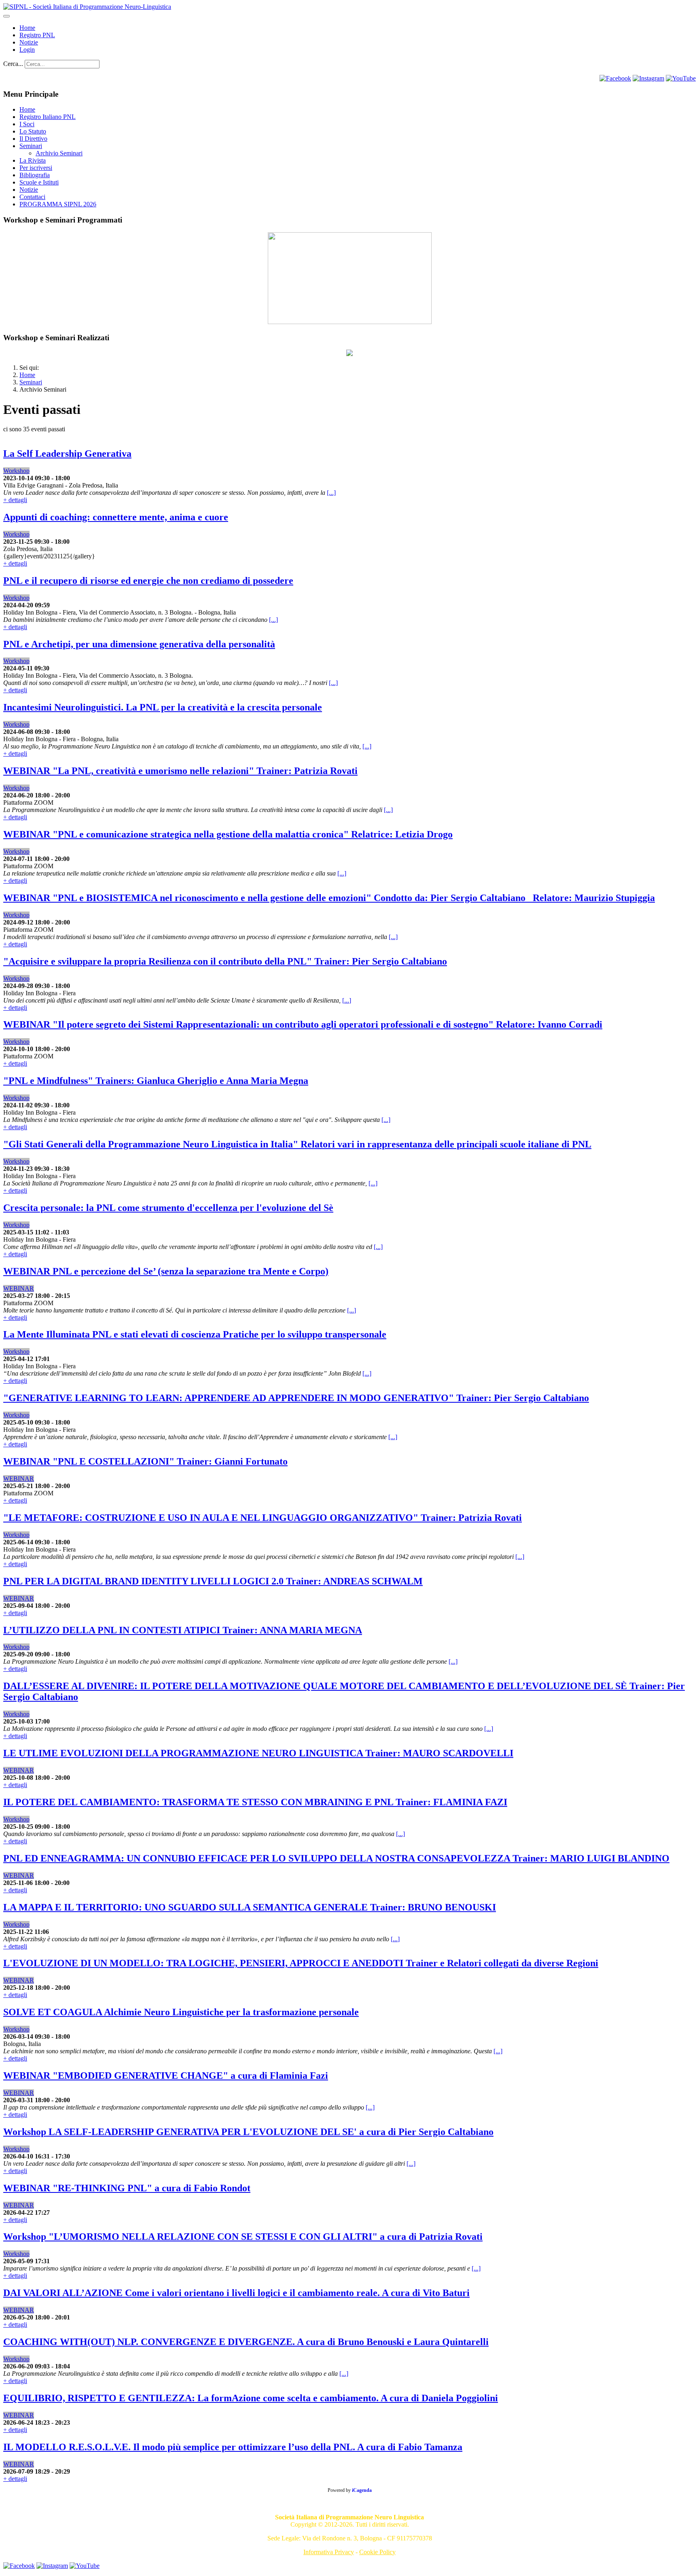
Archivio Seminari (59, 153)
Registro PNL (37, 35)
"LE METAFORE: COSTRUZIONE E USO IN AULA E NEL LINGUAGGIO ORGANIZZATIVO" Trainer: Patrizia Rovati (263, 1518)
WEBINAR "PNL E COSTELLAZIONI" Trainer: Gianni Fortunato (145, 1461)
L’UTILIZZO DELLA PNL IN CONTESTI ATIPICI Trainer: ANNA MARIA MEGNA (183, 1630)
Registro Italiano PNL (48, 117)
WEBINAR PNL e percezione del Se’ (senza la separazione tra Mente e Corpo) (166, 1271)
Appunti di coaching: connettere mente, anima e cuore (116, 517)
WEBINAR (19, 1288)
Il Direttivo (33, 139)
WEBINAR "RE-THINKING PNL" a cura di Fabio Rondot (127, 2188)
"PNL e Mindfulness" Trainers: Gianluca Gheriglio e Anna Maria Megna (156, 1081)
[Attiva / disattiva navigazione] (6, 16)
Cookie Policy (377, 2552)
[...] (331, 493)
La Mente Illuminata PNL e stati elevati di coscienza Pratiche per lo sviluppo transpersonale (195, 1334)
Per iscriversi (36, 168)
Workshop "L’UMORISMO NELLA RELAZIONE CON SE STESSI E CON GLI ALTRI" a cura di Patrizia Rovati (243, 2237)
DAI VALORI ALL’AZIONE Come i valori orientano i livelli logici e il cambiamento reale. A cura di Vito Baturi (236, 2293)
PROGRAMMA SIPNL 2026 (58, 204)
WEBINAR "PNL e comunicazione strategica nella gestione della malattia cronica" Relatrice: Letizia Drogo (228, 834)
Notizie (29, 42)
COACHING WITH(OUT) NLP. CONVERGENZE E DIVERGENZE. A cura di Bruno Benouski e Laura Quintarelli (246, 2342)
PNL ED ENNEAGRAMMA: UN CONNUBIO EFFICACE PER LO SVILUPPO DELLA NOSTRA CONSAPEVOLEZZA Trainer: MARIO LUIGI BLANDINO (336, 1858)
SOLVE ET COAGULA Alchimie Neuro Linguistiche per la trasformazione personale (181, 2012)
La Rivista (33, 160)
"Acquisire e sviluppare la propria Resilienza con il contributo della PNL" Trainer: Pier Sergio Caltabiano (225, 961)
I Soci (27, 124)
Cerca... (13, 64)
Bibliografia (35, 175)
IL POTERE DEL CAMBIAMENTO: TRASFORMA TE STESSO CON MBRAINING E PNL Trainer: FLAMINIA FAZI (255, 1802)
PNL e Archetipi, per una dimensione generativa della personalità (139, 644)
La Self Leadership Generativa (67, 454)
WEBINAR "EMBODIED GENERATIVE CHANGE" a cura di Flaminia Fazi (166, 2076)
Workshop (16, 471)
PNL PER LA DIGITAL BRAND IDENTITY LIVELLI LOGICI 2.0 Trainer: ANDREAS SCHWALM (213, 1581)
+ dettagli (15, 500)
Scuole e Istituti (39, 182)
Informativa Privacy (329, 2552)
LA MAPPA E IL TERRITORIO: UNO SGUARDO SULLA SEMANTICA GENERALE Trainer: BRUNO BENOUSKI (250, 1907)
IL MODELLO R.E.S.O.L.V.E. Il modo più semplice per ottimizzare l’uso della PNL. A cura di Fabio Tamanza (233, 2447)
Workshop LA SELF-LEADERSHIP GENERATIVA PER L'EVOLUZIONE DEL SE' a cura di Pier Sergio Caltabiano (248, 2132)
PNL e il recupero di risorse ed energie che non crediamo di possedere (148, 581)
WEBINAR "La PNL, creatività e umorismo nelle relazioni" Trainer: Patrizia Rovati (180, 771)
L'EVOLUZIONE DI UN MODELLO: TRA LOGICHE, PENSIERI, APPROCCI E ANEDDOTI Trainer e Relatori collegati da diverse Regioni (301, 1963)
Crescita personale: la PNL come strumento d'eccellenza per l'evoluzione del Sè (168, 1208)
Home (27, 109)
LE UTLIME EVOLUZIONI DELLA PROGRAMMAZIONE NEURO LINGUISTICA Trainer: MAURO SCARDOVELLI (258, 1753)
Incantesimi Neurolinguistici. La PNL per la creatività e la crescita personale (163, 707)
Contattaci (32, 197)
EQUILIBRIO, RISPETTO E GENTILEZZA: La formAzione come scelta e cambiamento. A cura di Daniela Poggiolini (251, 2398)
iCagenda (362, 2490)
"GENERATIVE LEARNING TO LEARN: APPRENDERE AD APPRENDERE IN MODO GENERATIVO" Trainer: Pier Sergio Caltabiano (296, 1398)
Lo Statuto (33, 131)
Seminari (31, 146)
